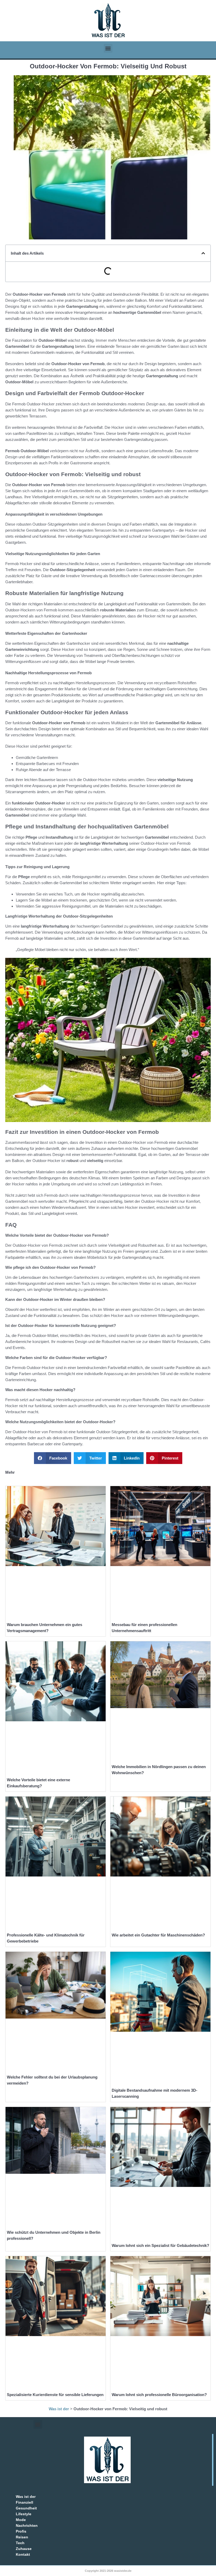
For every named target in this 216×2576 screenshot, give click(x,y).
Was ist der (59, 2409)
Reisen (22, 2537)
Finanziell (24, 2502)
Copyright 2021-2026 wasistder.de (108, 2571)
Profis (21, 2531)
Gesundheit (26, 2508)
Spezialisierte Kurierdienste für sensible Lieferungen (55, 2395)
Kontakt (23, 2554)
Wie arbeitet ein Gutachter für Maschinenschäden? (158, 1935)
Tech (20, 2543)
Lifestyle (24, 2514)
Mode (21, 2520)
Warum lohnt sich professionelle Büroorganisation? (159, 2395)
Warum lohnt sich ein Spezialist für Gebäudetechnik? (160, 2245)
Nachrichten (27, 2525)
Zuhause (24, 2549)
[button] (108, 48)
